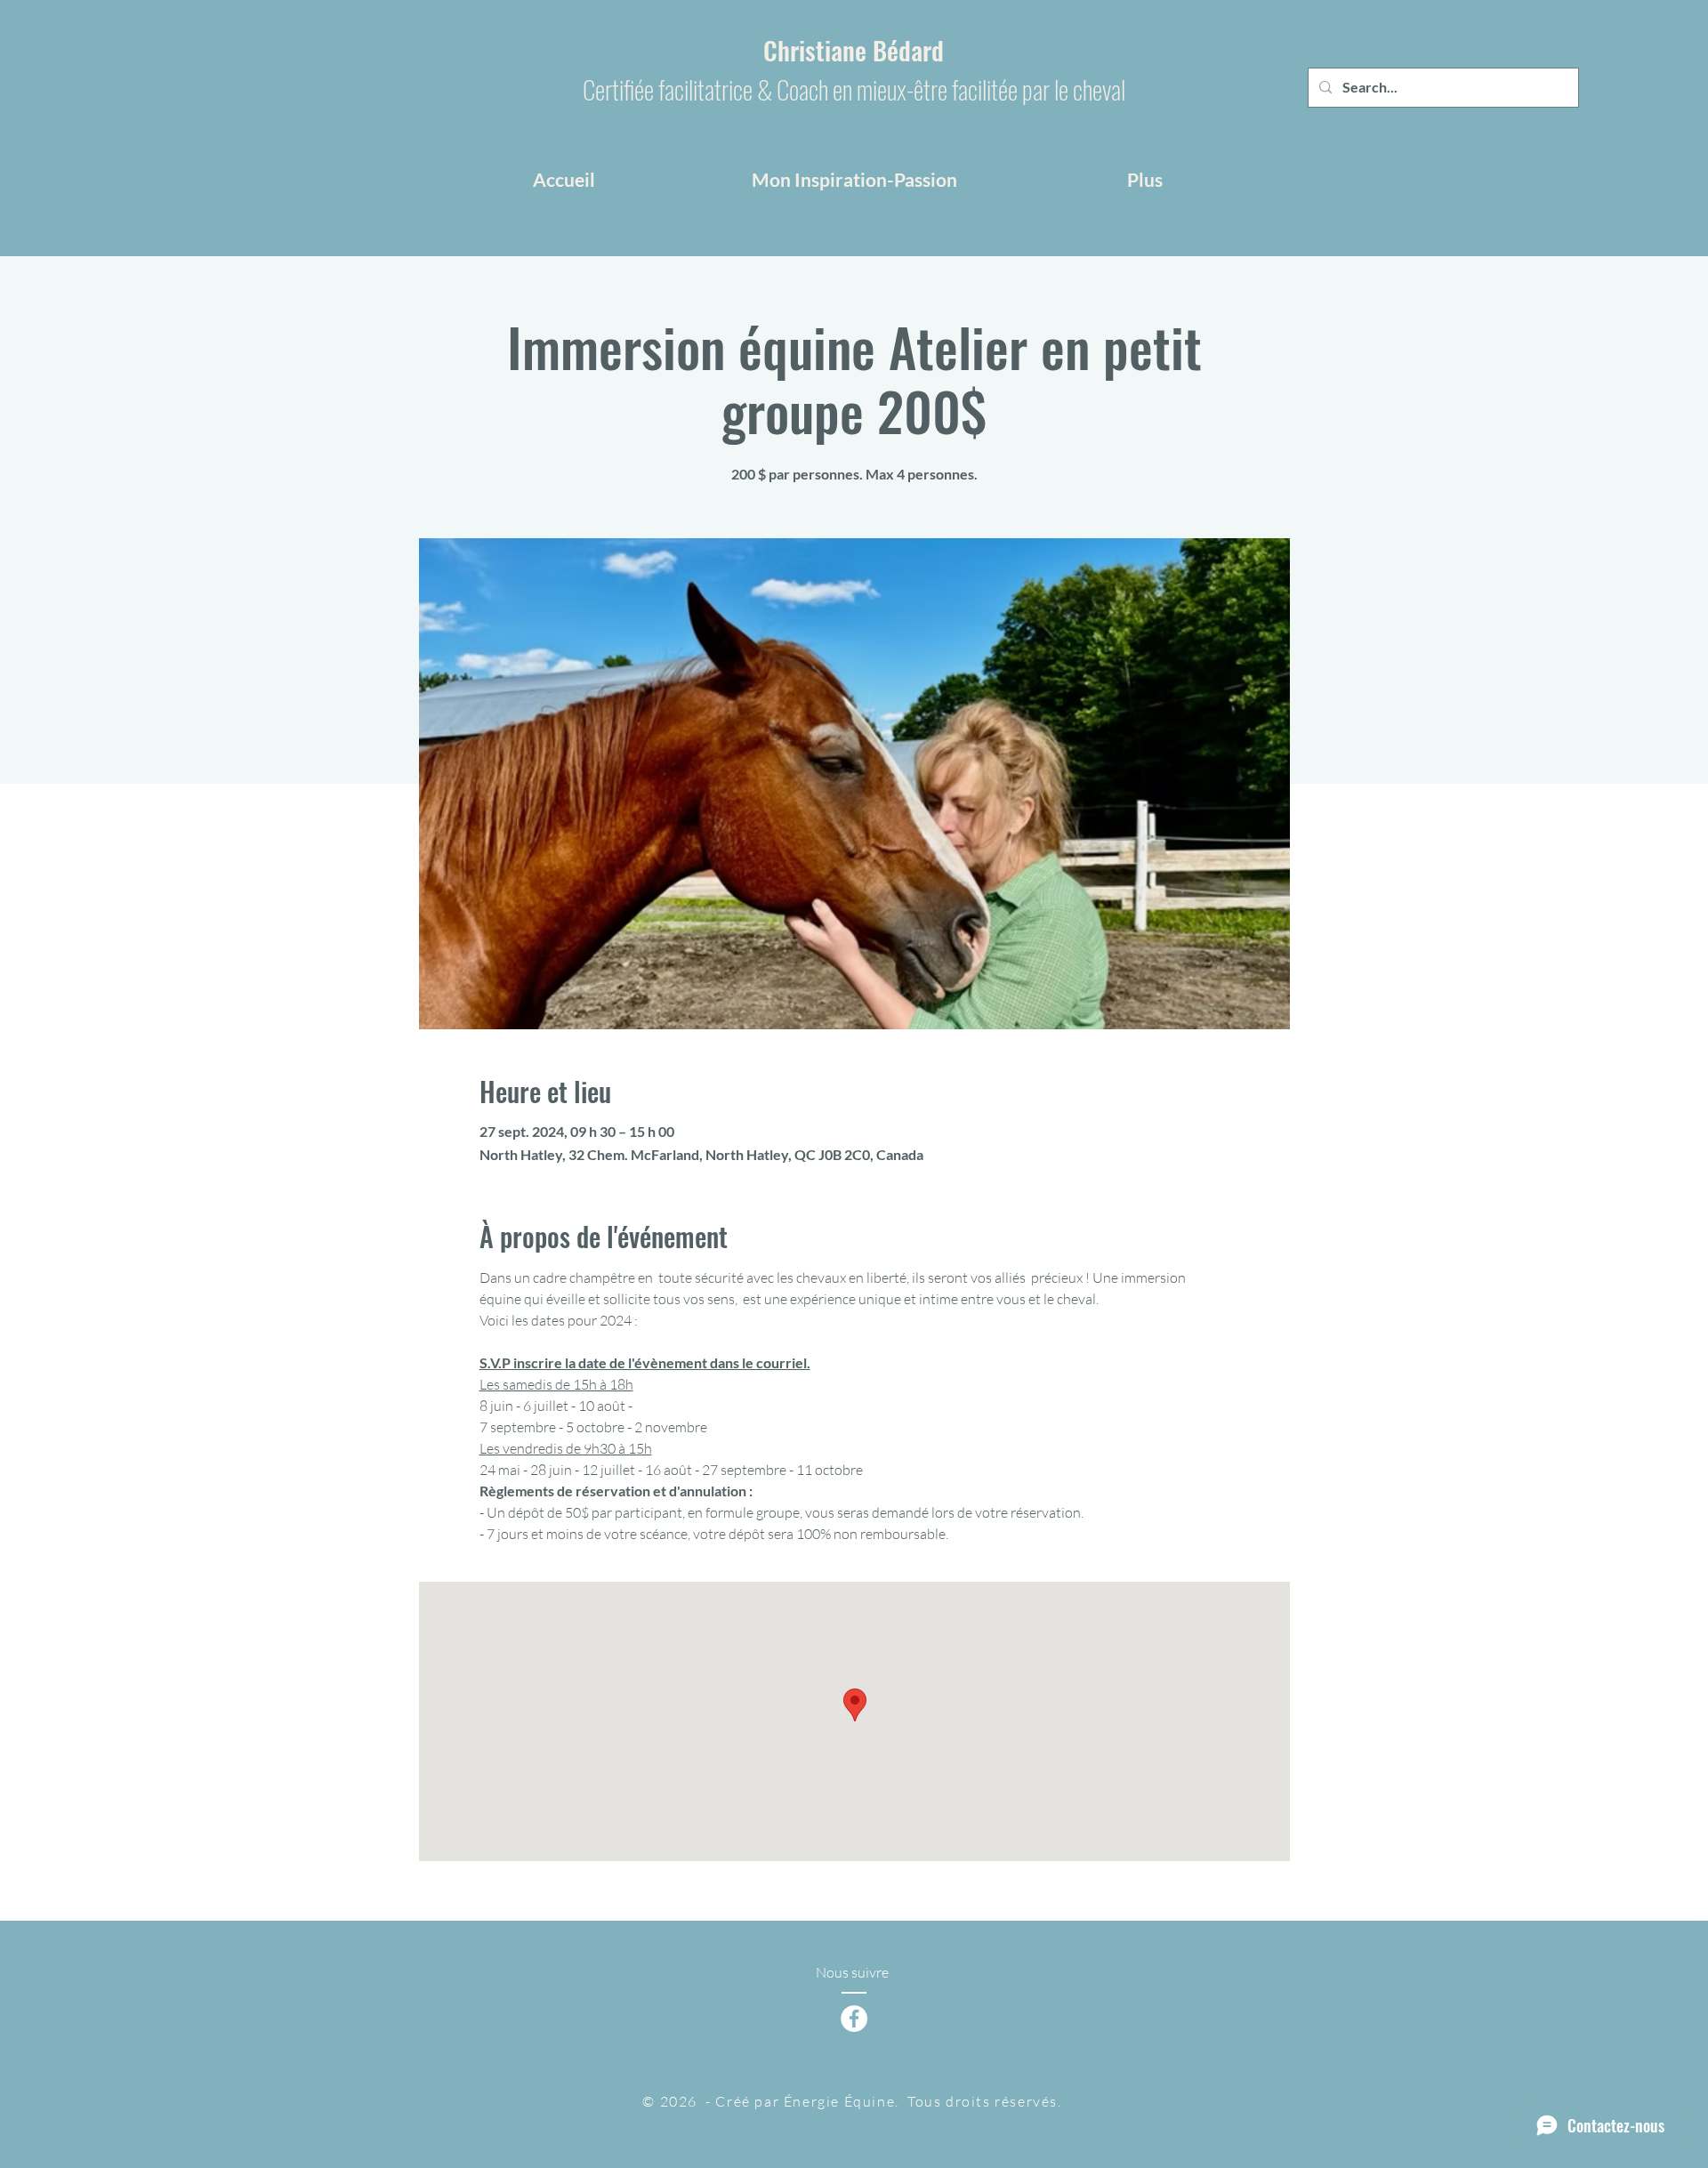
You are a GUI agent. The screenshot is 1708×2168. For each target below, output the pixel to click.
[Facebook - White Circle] (854, 2019)
